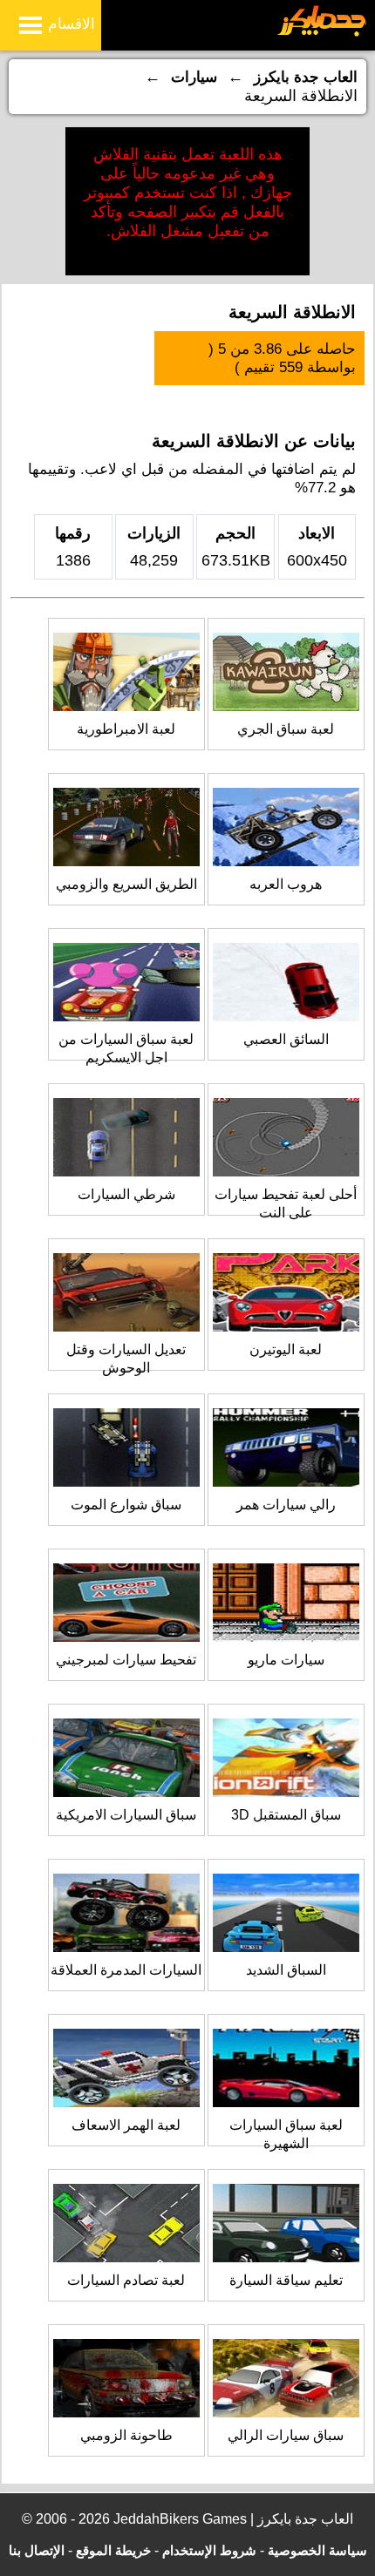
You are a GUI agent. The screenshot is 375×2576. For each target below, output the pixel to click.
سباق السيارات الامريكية (126, 1815)
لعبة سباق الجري (286, 729)
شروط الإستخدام (209, 2550)
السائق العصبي (286, 1039)
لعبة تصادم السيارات (126, 2280)
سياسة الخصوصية (317, 2550)
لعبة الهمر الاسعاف (126, 2125)
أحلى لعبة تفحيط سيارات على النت (286, 1203)
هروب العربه (286, 884)
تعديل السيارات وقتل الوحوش (126, 1359)
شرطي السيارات (126, 1194)
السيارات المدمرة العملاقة (126, 1970)
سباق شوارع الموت (126, 1505)
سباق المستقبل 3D (286, 1815)
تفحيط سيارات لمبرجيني (126, 1660)
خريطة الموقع (113, 2550)
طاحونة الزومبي (126, 2435)
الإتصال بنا (37, 2550)
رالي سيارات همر (286, 1505)
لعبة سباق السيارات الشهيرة (286, 2134)
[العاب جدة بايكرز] (322, 34)
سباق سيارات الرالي (286, 2435)
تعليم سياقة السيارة (286, 2280)
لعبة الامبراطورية (126, 729)
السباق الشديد (286, 1970)
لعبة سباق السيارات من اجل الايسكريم (126, 1048)
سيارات (194, 77)
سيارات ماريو (286, 1660)
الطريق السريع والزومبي (126, 884)
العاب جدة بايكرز (306, 77)
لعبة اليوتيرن (286, 1349)
